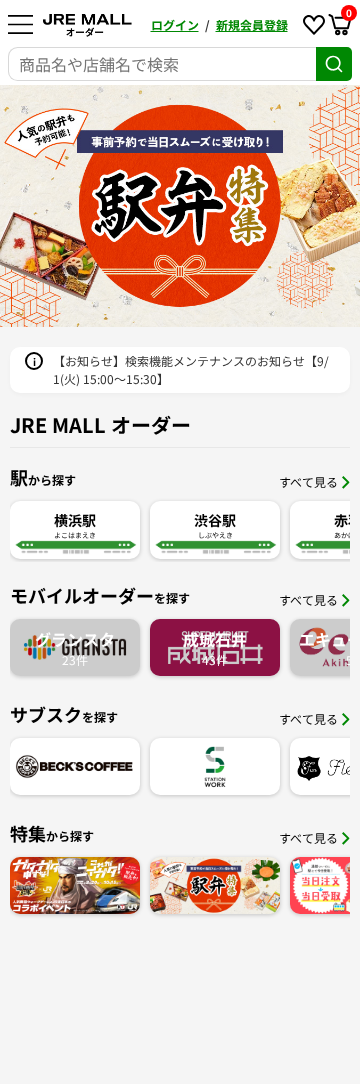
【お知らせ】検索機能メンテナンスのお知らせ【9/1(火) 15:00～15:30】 (191, 369)
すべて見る (308, 481)
